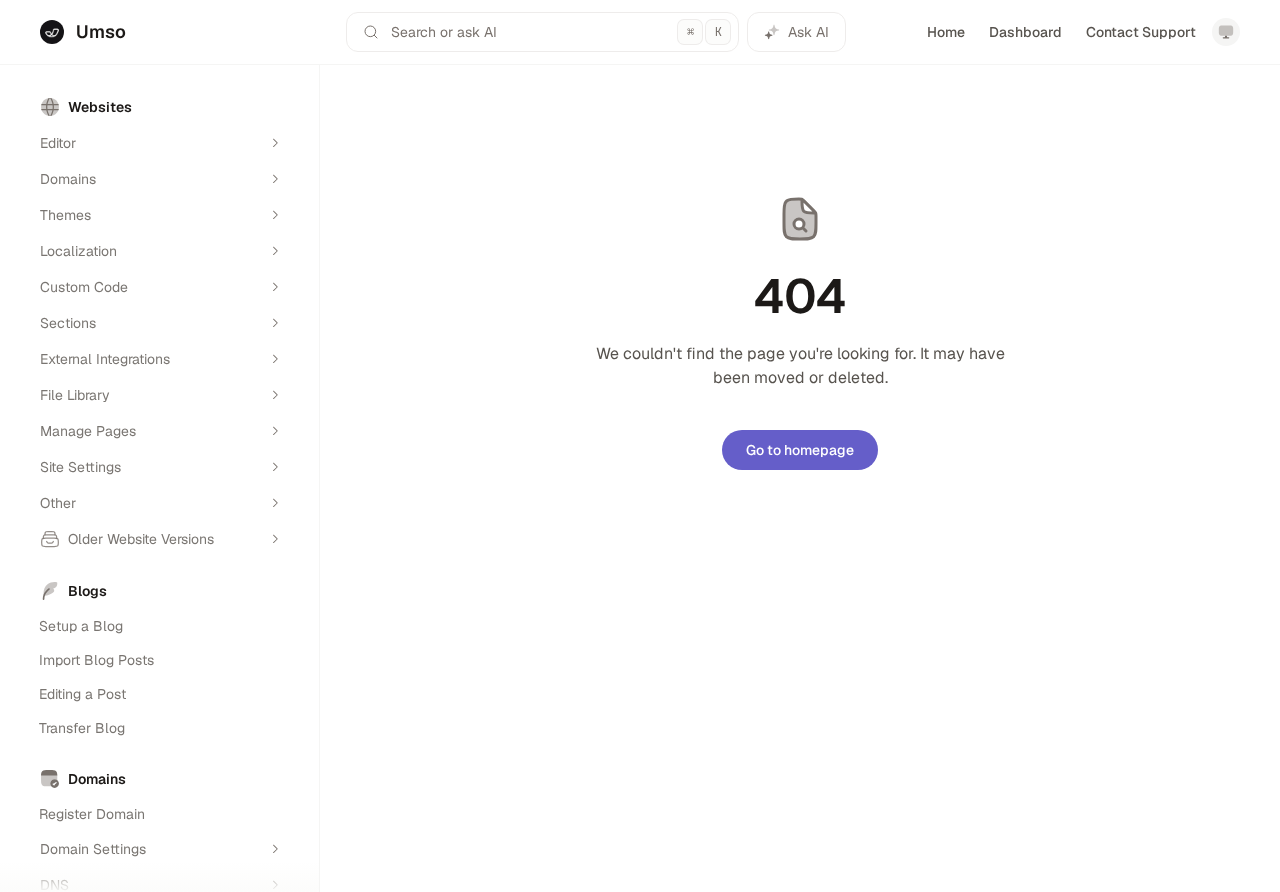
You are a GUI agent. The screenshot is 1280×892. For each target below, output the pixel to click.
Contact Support (1141, 32)
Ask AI (808, 32)
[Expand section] (275, 143)
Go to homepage (800, 450)
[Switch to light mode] (1226, 32)
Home (946, 32)
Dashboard (1025, 32)
